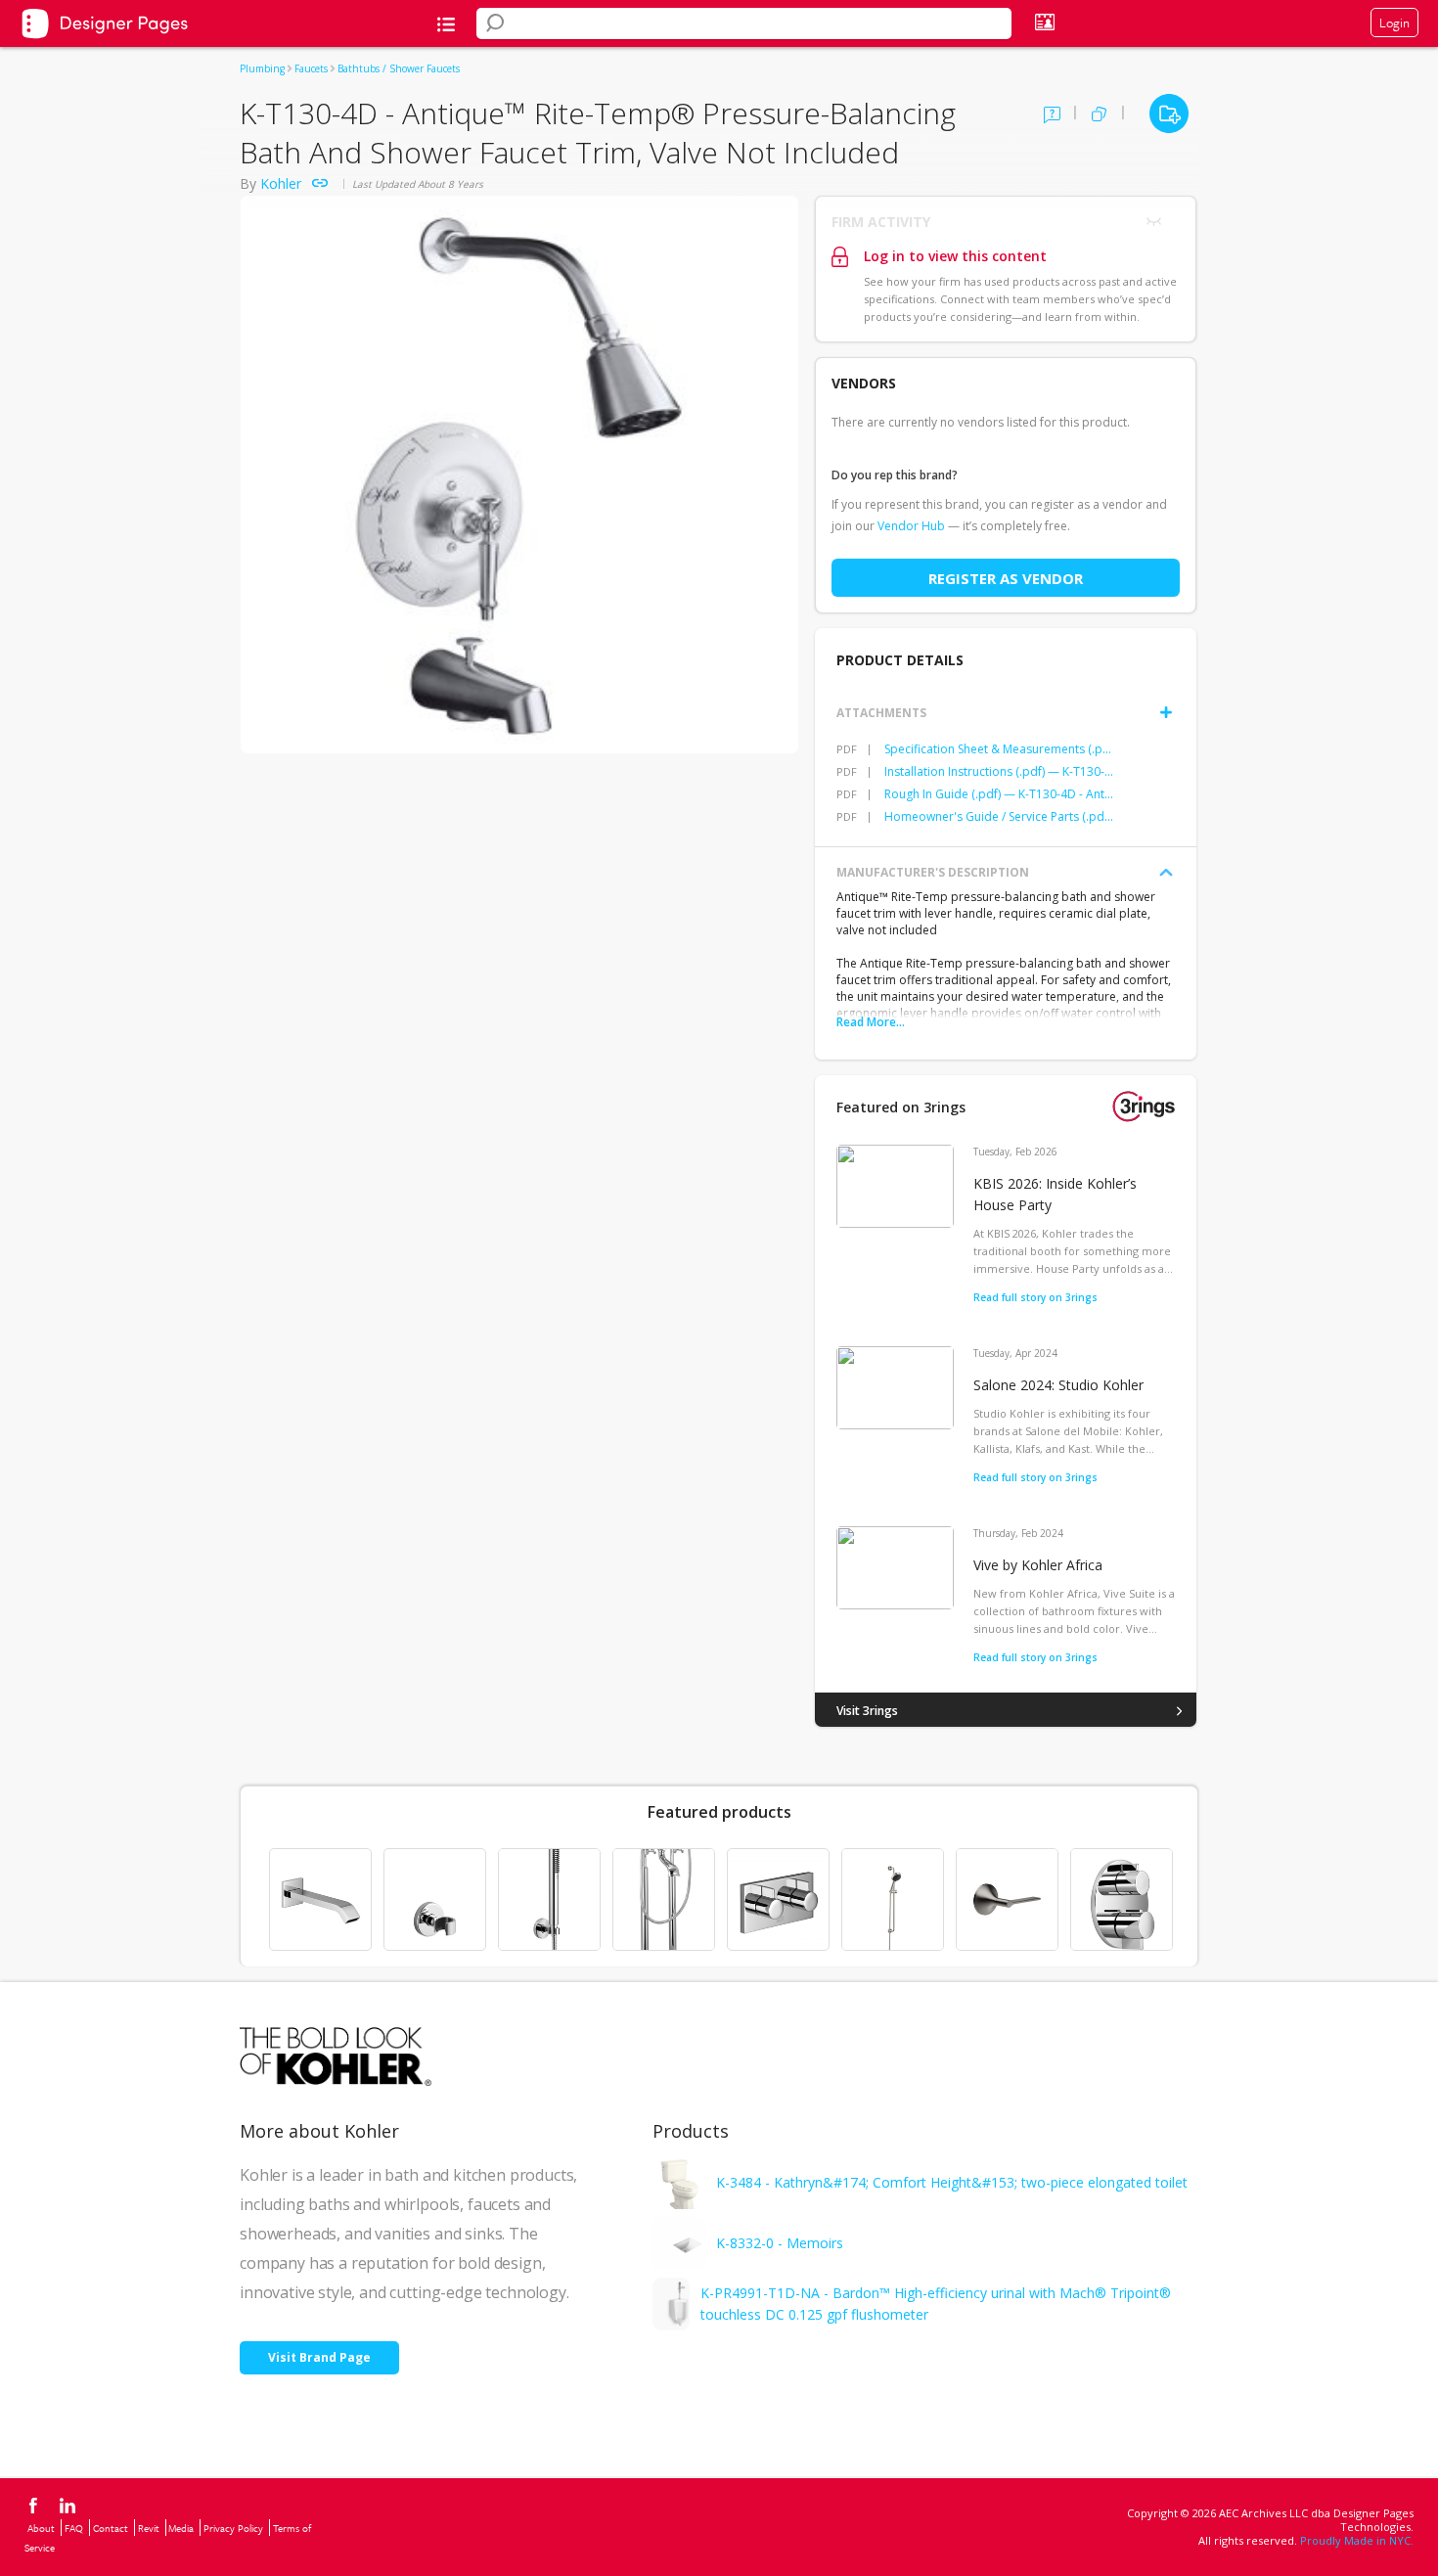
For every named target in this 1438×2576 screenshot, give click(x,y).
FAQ (74, 2528)
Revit (149, 2528)
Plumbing (262, 68)
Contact (111, 2528)
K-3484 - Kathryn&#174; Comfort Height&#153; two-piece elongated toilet (952, 2182)
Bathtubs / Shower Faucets (399, 68)
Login (1394, 23)
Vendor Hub (911, 526)
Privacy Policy (233, 2528)
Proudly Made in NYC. (1357, 2540)
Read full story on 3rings (1035, 1297)
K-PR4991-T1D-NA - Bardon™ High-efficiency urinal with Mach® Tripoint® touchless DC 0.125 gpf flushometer (936, 2304)
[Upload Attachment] (1166, 712)
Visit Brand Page (319, 2357)
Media (181, 2528)
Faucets (311, 68)
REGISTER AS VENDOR (1006, 578)
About (41, 2528)
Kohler (281, 183)
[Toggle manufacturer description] (1166, 873)
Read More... (871, 1022)
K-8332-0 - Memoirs (780, 2243)
